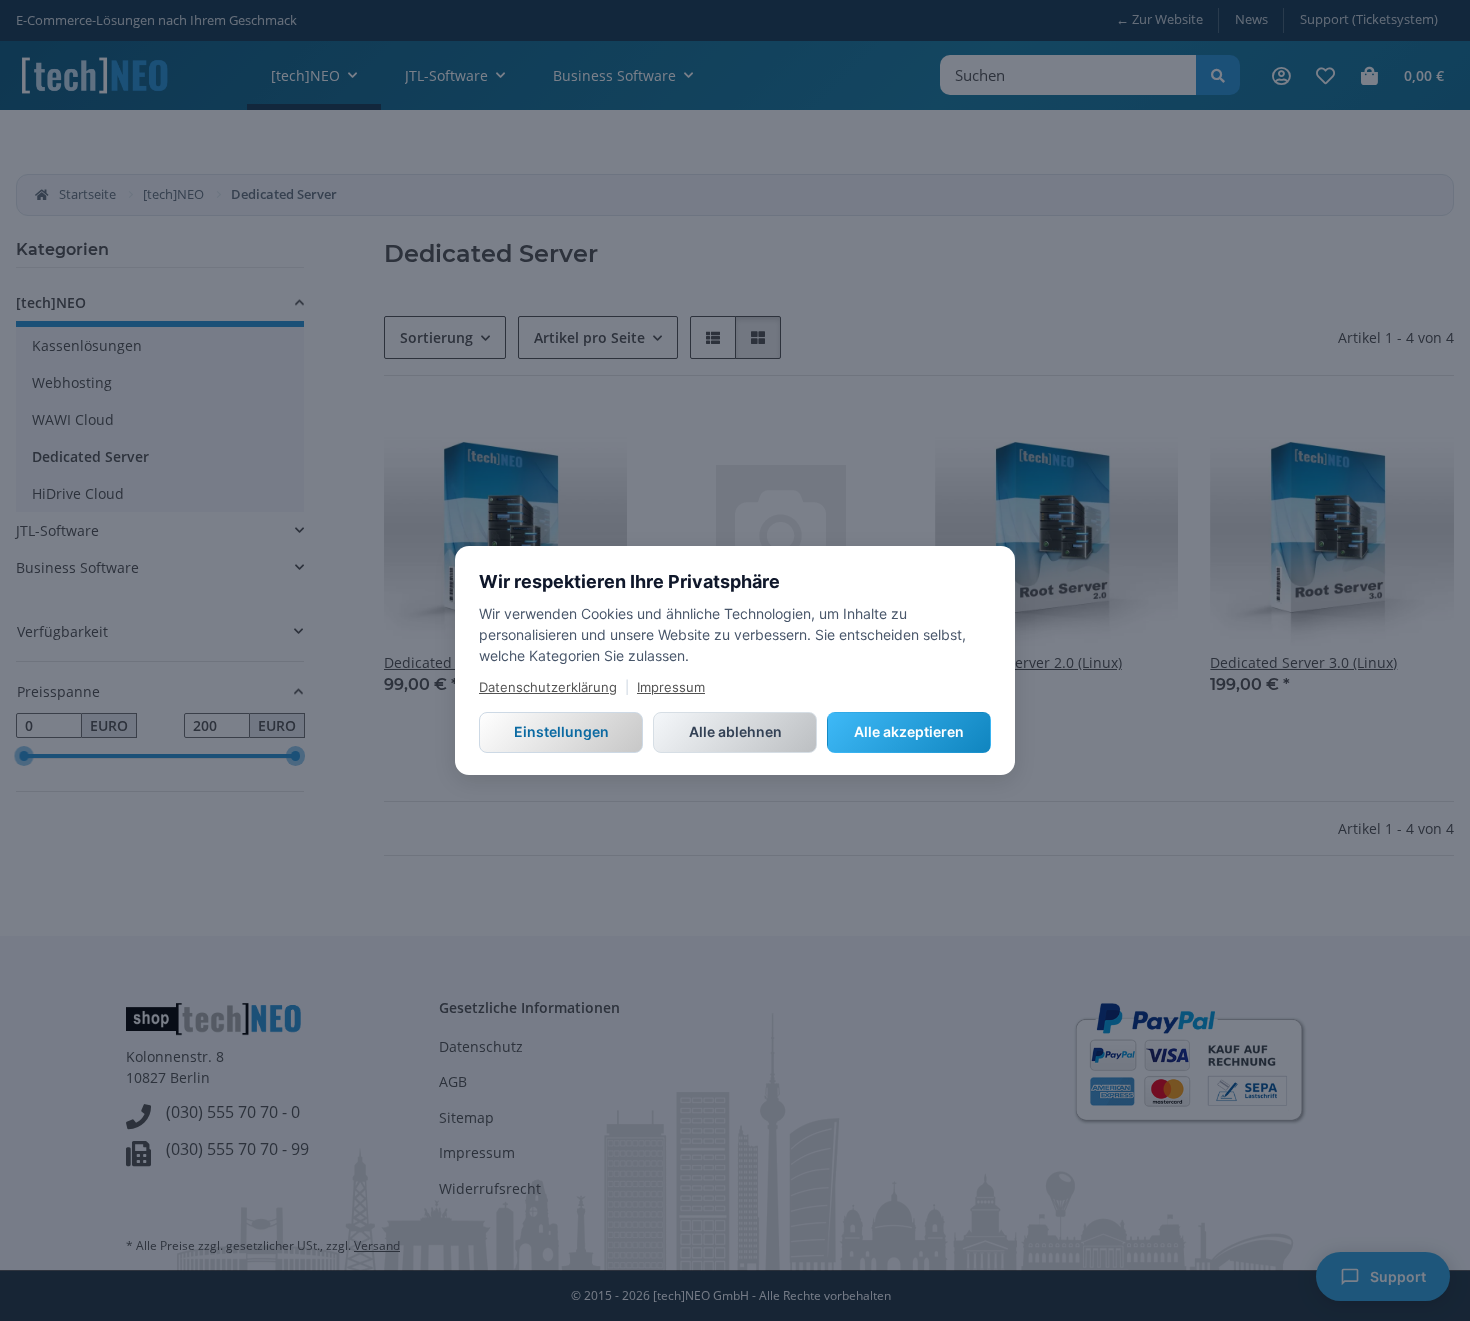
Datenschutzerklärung (548, 687)
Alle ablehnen (735, 731)
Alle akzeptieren (909, 731)
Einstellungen (561, 731)
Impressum (671, 687)
